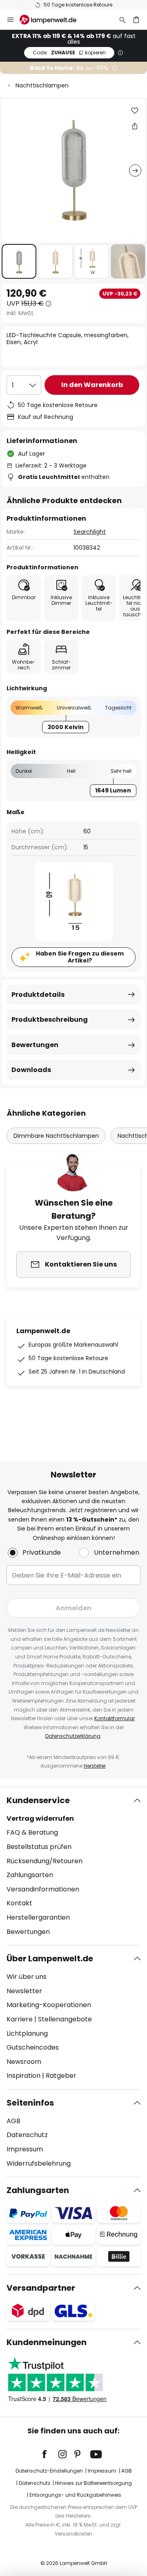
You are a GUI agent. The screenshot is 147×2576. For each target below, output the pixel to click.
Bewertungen (35, 1045)
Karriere (20, 2019)
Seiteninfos (30, 2103)
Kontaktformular (115, 1718)
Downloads (31, 1070)
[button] (19, 261)
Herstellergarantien (38, 1917)
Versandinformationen (43, 1889)
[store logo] (53, 20)
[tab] (73, 1866)
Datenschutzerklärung (73, 1736)
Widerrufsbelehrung (39, 2163)
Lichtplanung (27, 2033)
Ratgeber (61, 2076)
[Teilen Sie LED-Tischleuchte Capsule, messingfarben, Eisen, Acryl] (135, 126)
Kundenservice (38, 1800)
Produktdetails (38, 995)
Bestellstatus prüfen (39, 1847)
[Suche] (122, 20)
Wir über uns (27, 1977)
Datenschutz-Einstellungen (49, 2471)
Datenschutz (27, 2135)
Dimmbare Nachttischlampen (56, 1136)
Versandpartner (41, 2288)
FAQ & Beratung (32, 1832)
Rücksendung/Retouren (45, 1861)
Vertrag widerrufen (40, 1818)
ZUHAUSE (69, 53)
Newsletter (24, 1991)
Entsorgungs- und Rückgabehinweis (75, 2495)
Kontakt (19, 1903)
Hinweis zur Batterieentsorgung (94, 2483)
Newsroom (24, 2062)
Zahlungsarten (30, 1875)
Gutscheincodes (33, 2047)
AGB (13, 2121)
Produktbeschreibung (50, 1019)
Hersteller (95, 1766)
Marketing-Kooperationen (49, 2005)
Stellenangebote (65, 2019)
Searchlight (90, 532)
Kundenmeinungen (47, 2342)
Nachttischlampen (42, 85)
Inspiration (23, 2076)
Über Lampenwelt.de (50, 1958)
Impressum (25, 2149)
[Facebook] (50, 2454)
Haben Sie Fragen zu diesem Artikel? (80, 957)
